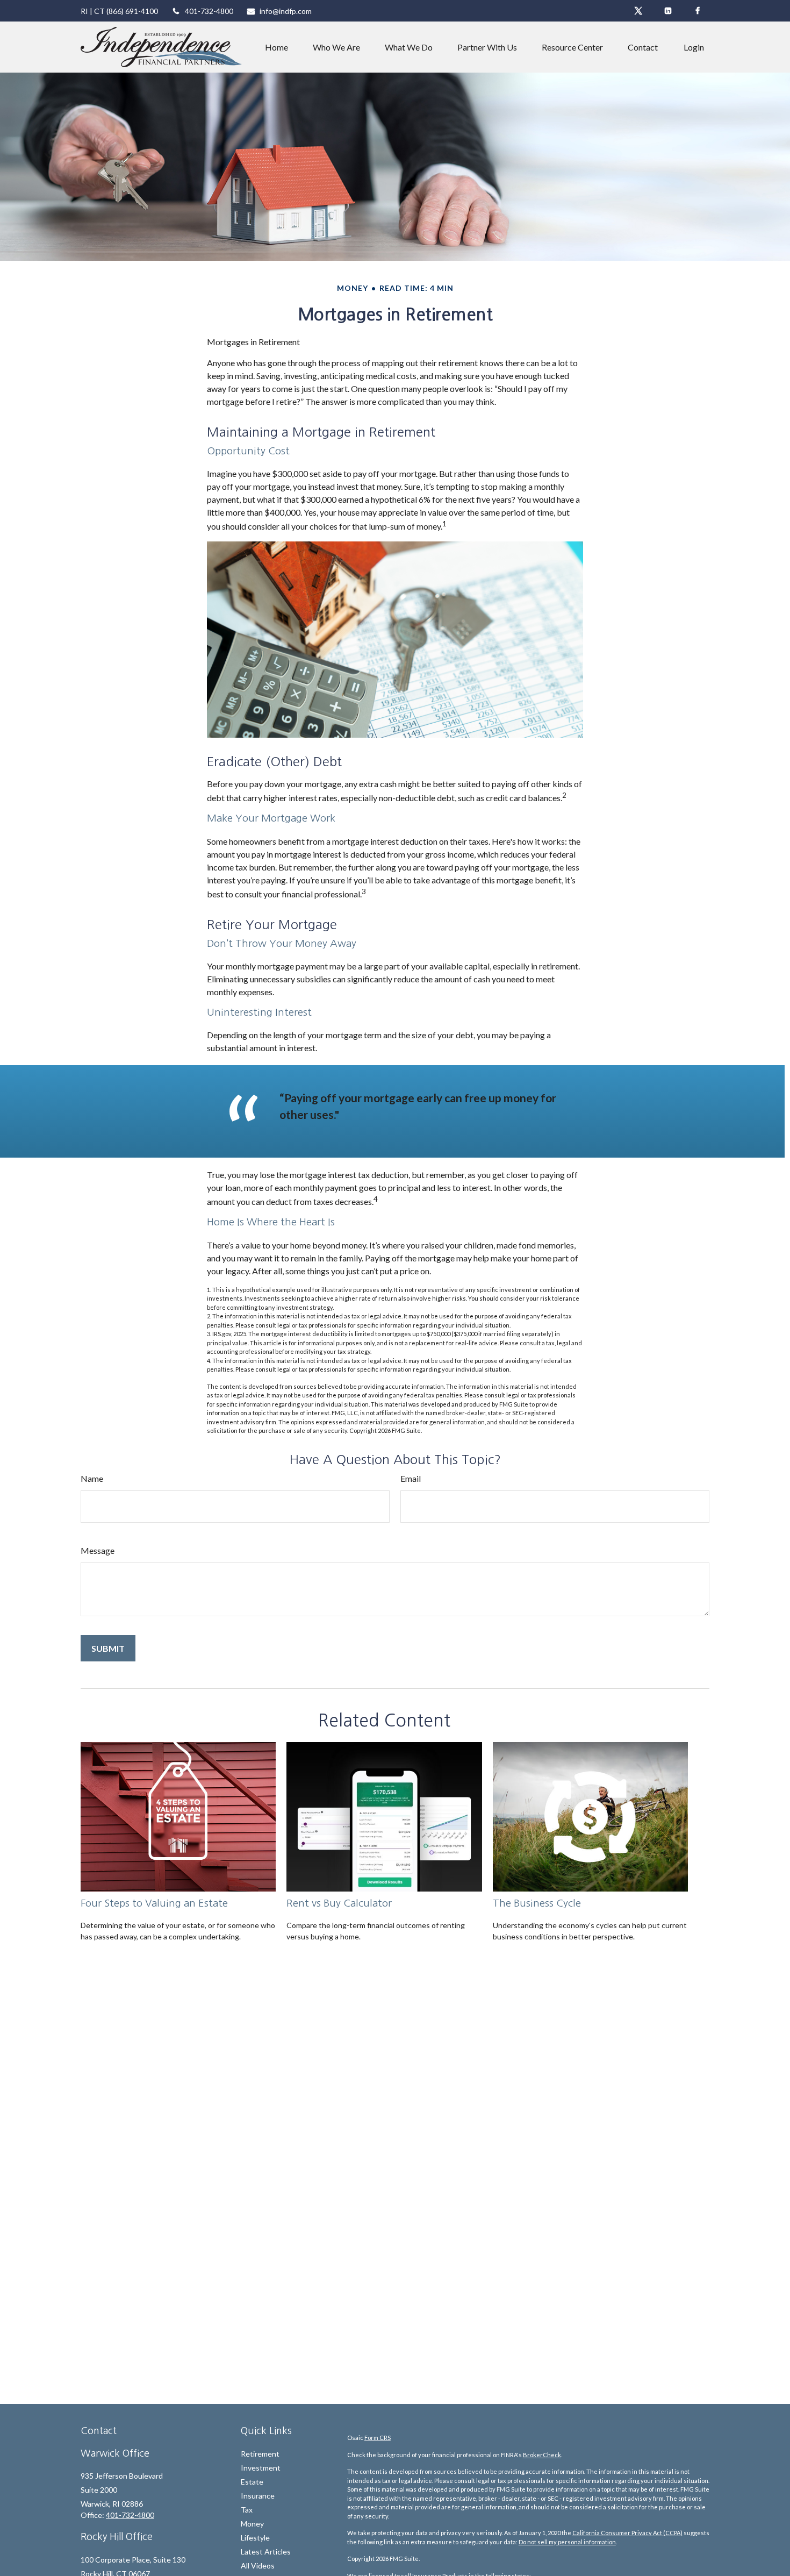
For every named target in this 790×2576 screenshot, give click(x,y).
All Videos (258, 2566)
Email (411, 1478)
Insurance (258, 2496)
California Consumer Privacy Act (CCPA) (627, 2533)
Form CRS (378, 2438)
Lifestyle (255, 2538)
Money (252, 2524)
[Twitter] (638, 11)
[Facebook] (697, 11)
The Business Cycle (537, 1903)
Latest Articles (266, 2552)
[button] (276, 47)
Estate (252, 2482)
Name (92, 1478)
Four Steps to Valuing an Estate (154, 1903)
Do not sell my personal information (567, 2542)
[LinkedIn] (668, 11)
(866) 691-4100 (132, 11)
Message (98, 1550)
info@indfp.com (286, 11)
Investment (261, 2468)
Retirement (260, 2454)
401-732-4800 (209, 11)
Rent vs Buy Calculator (339, 1903)
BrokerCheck (542, 2455)
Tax (247, 2510)
